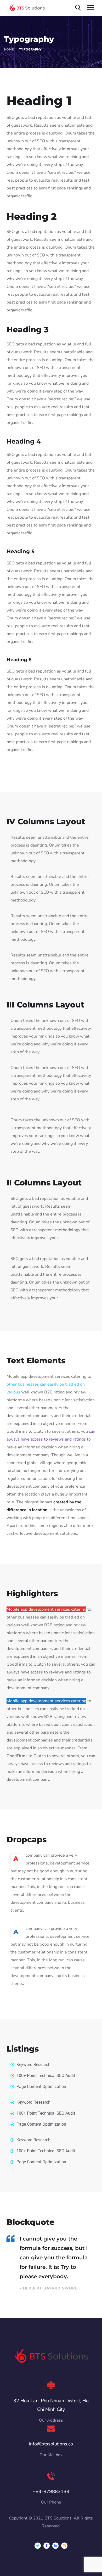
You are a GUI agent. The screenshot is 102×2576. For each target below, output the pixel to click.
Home (9, 49)
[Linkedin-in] (55, 2546)
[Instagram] (64, 2546)
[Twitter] (38, 2546)
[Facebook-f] (47, 2546)
